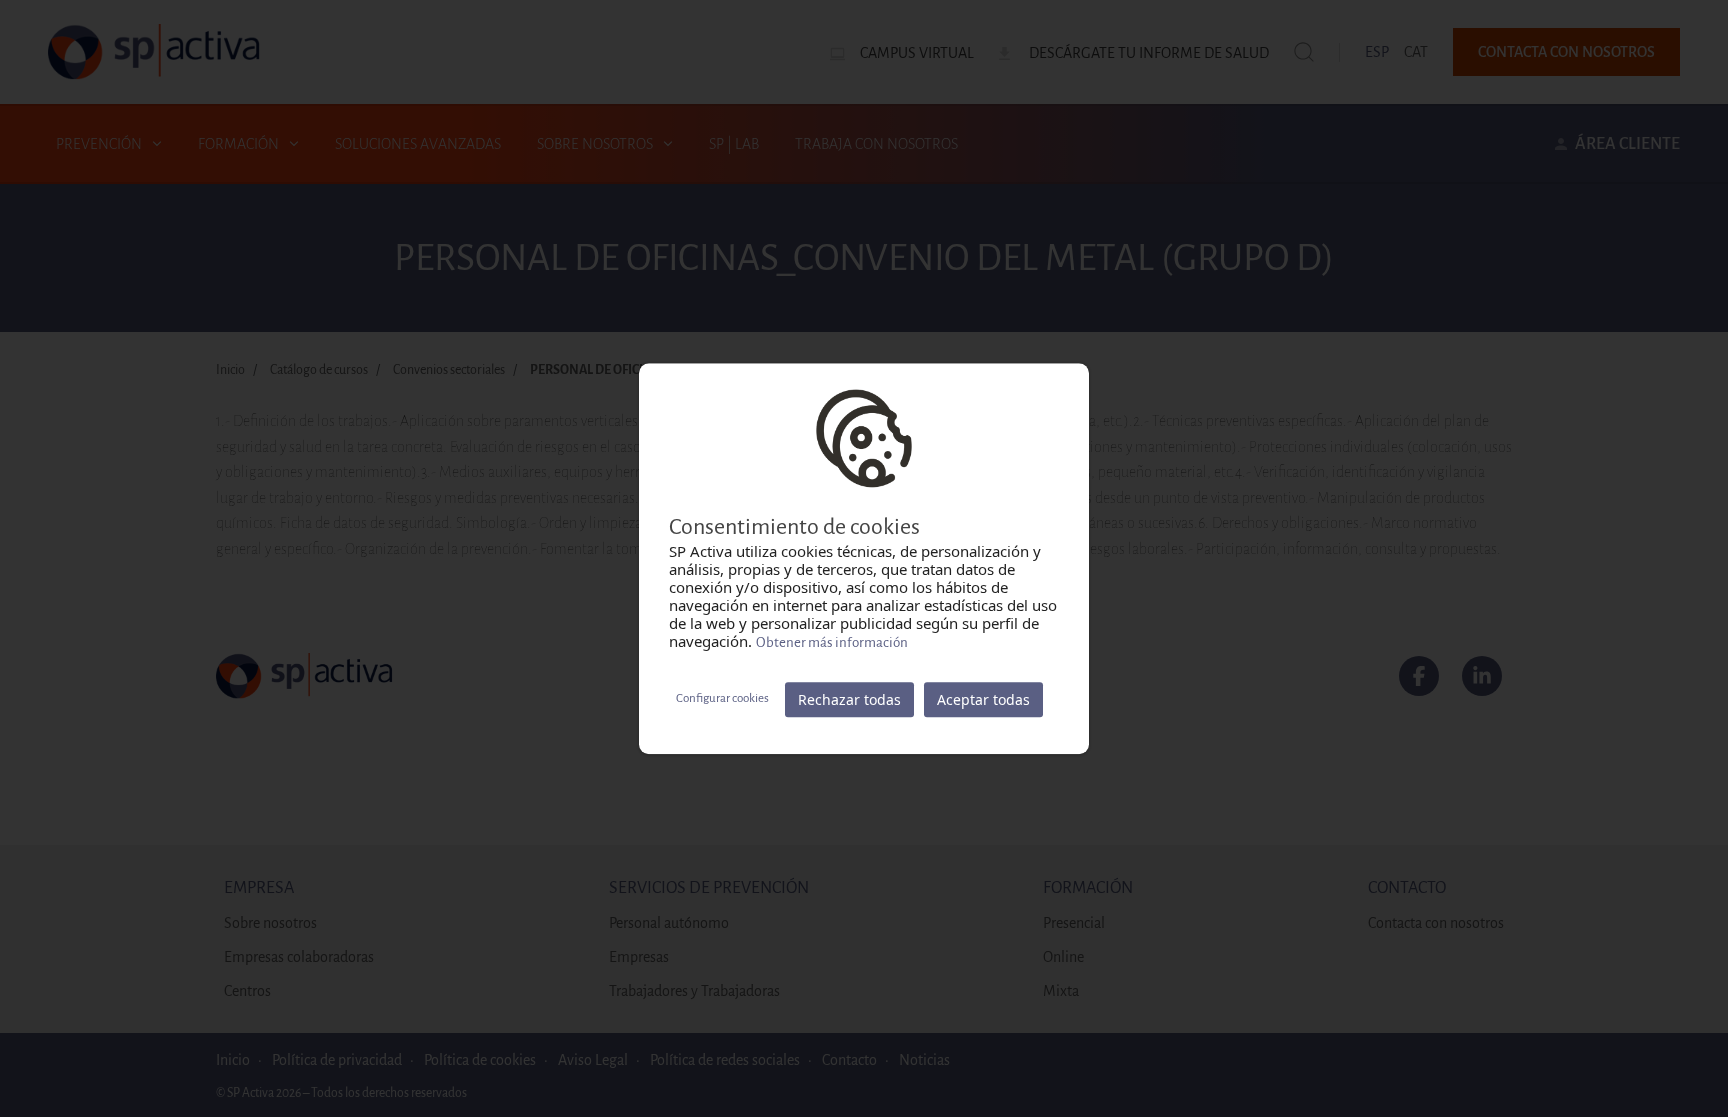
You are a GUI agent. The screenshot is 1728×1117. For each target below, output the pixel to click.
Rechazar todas (849, 699)
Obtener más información (832, 642)
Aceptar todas (983, 699)
